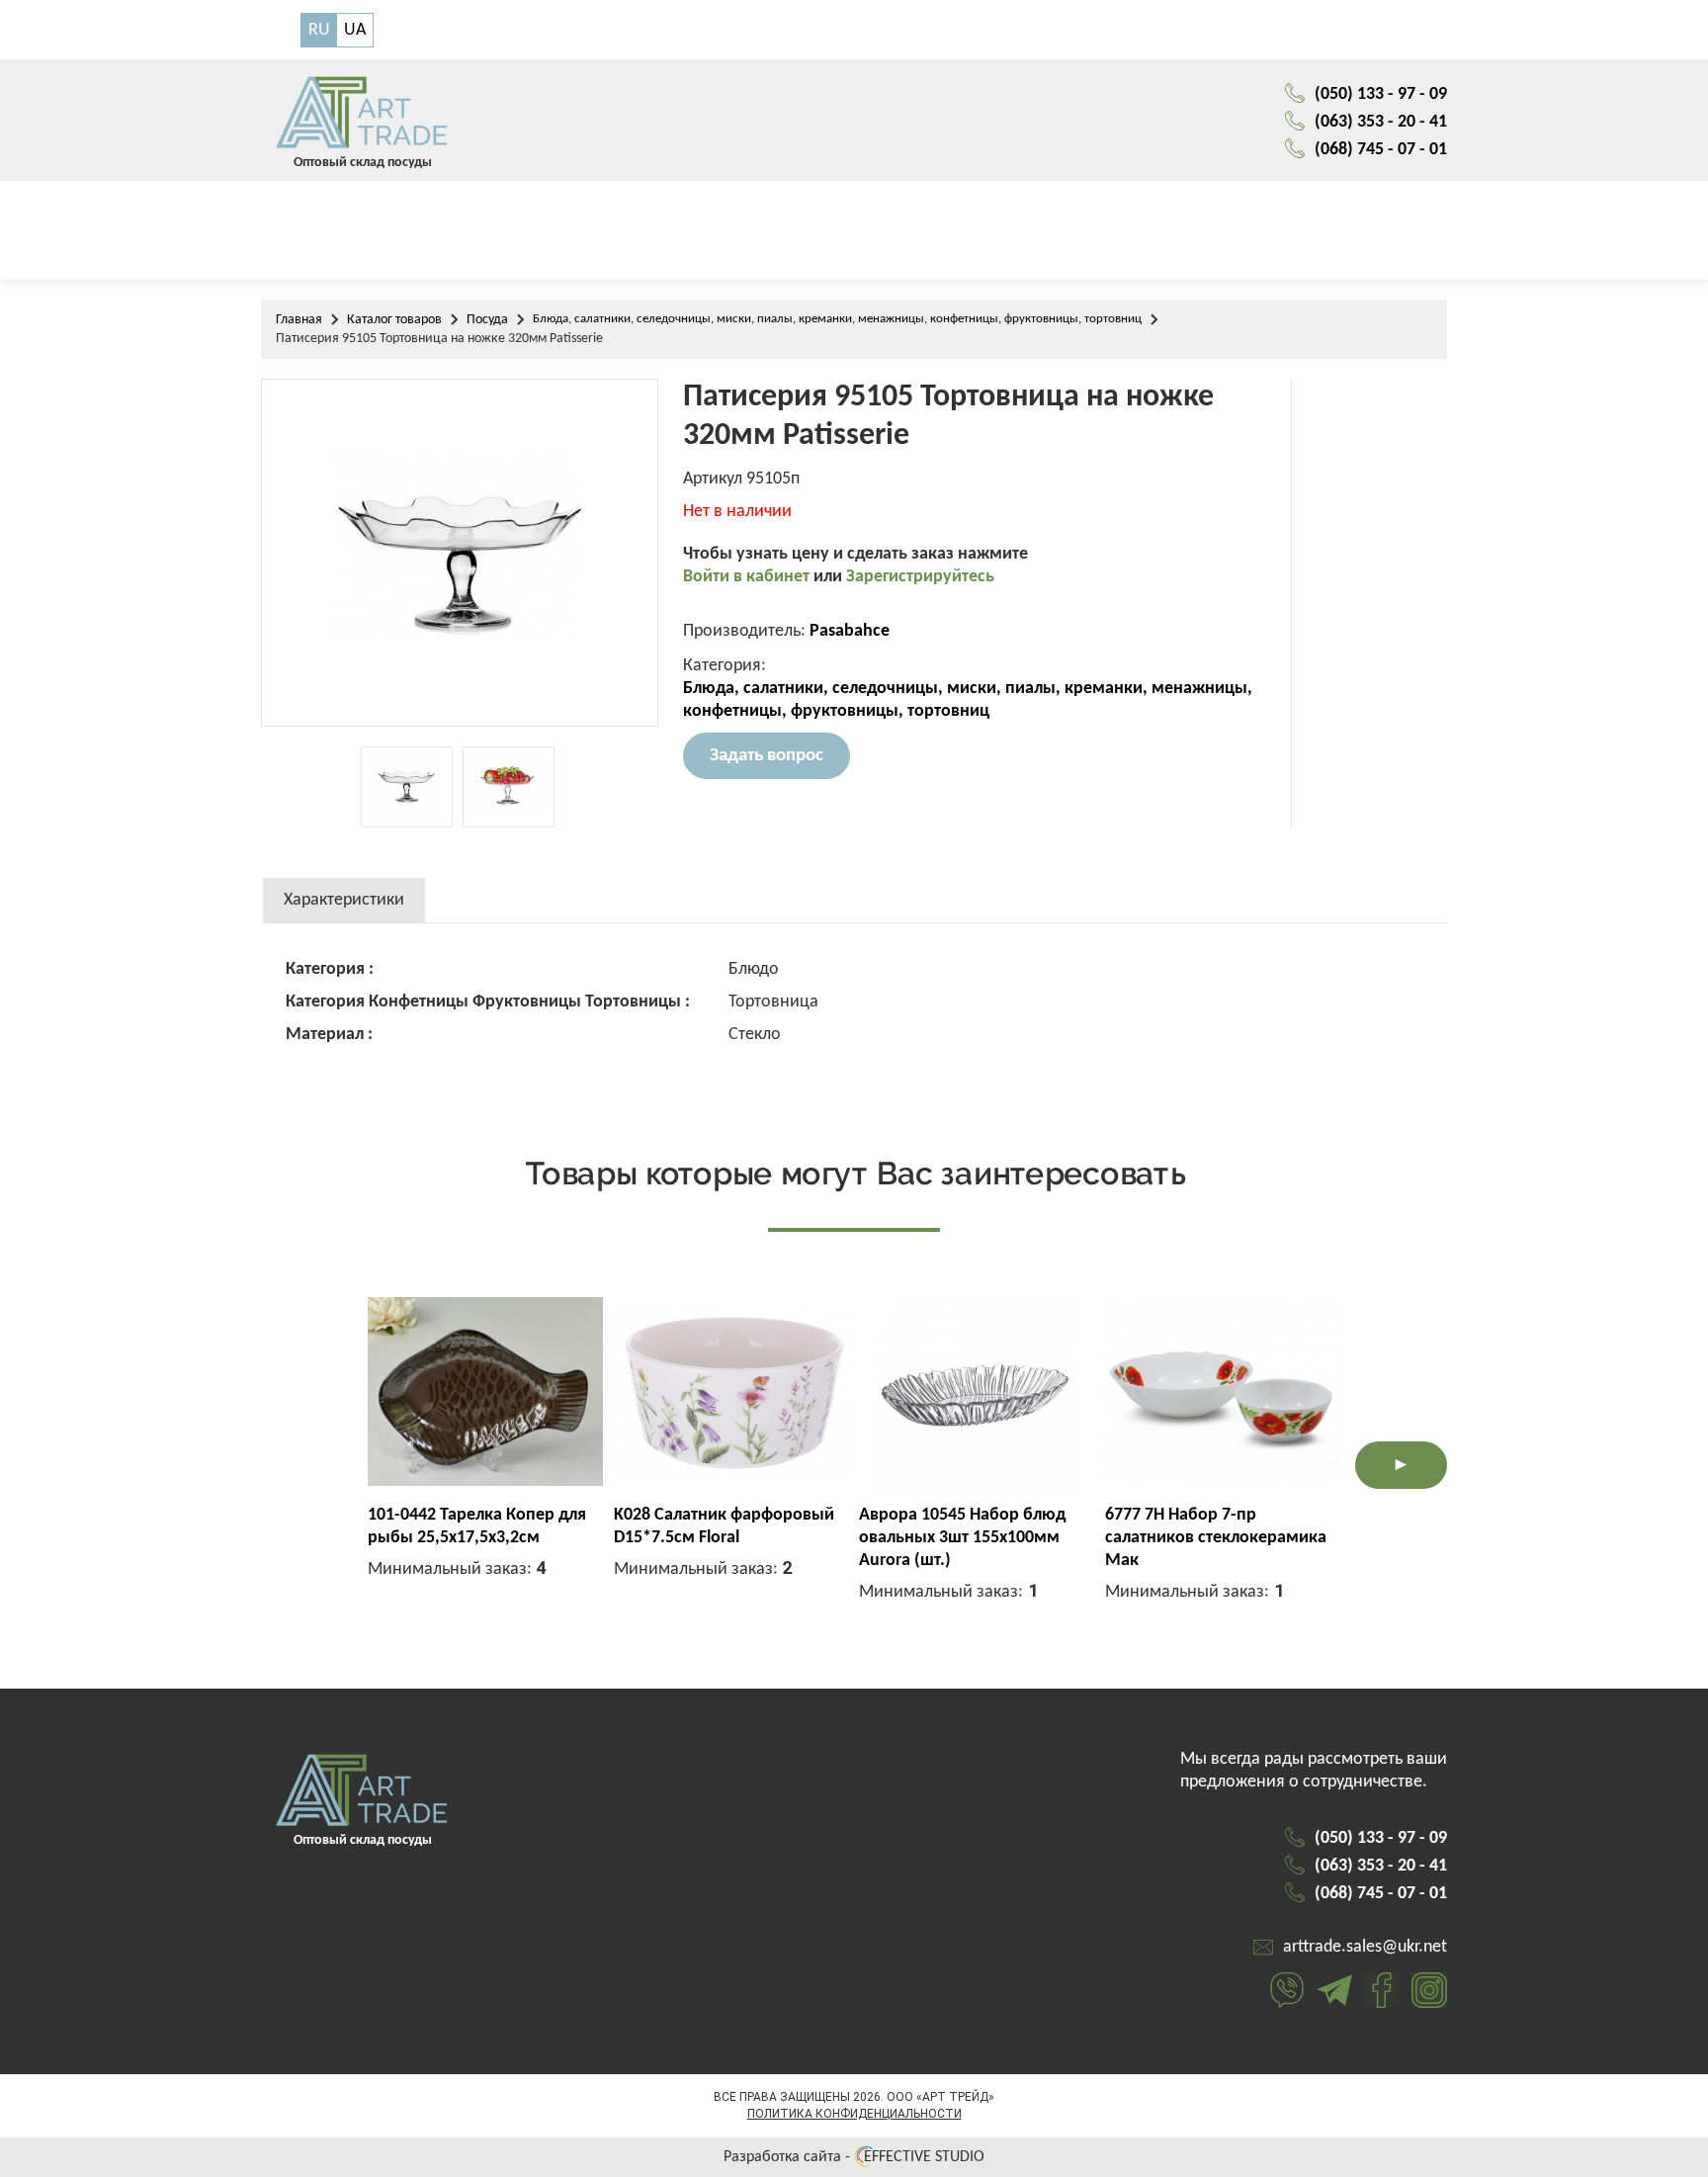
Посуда (487, 320)
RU (319, 30)
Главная (299, 320)
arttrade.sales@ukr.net (1365, 1947)
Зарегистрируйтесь (920, 577)
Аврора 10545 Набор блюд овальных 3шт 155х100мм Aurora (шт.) (962, 1538)
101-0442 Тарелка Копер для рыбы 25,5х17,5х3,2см (477, 1526)
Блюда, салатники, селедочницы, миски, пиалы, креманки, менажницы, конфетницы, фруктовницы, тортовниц (837, 319)
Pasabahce (850, 631)
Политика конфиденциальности (854, 2114)
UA (355, 30)
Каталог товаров (394, 320)
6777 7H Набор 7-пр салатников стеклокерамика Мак (1216, 1538)
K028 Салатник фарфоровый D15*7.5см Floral (724, 1526)
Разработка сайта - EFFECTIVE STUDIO (854, 2157)
